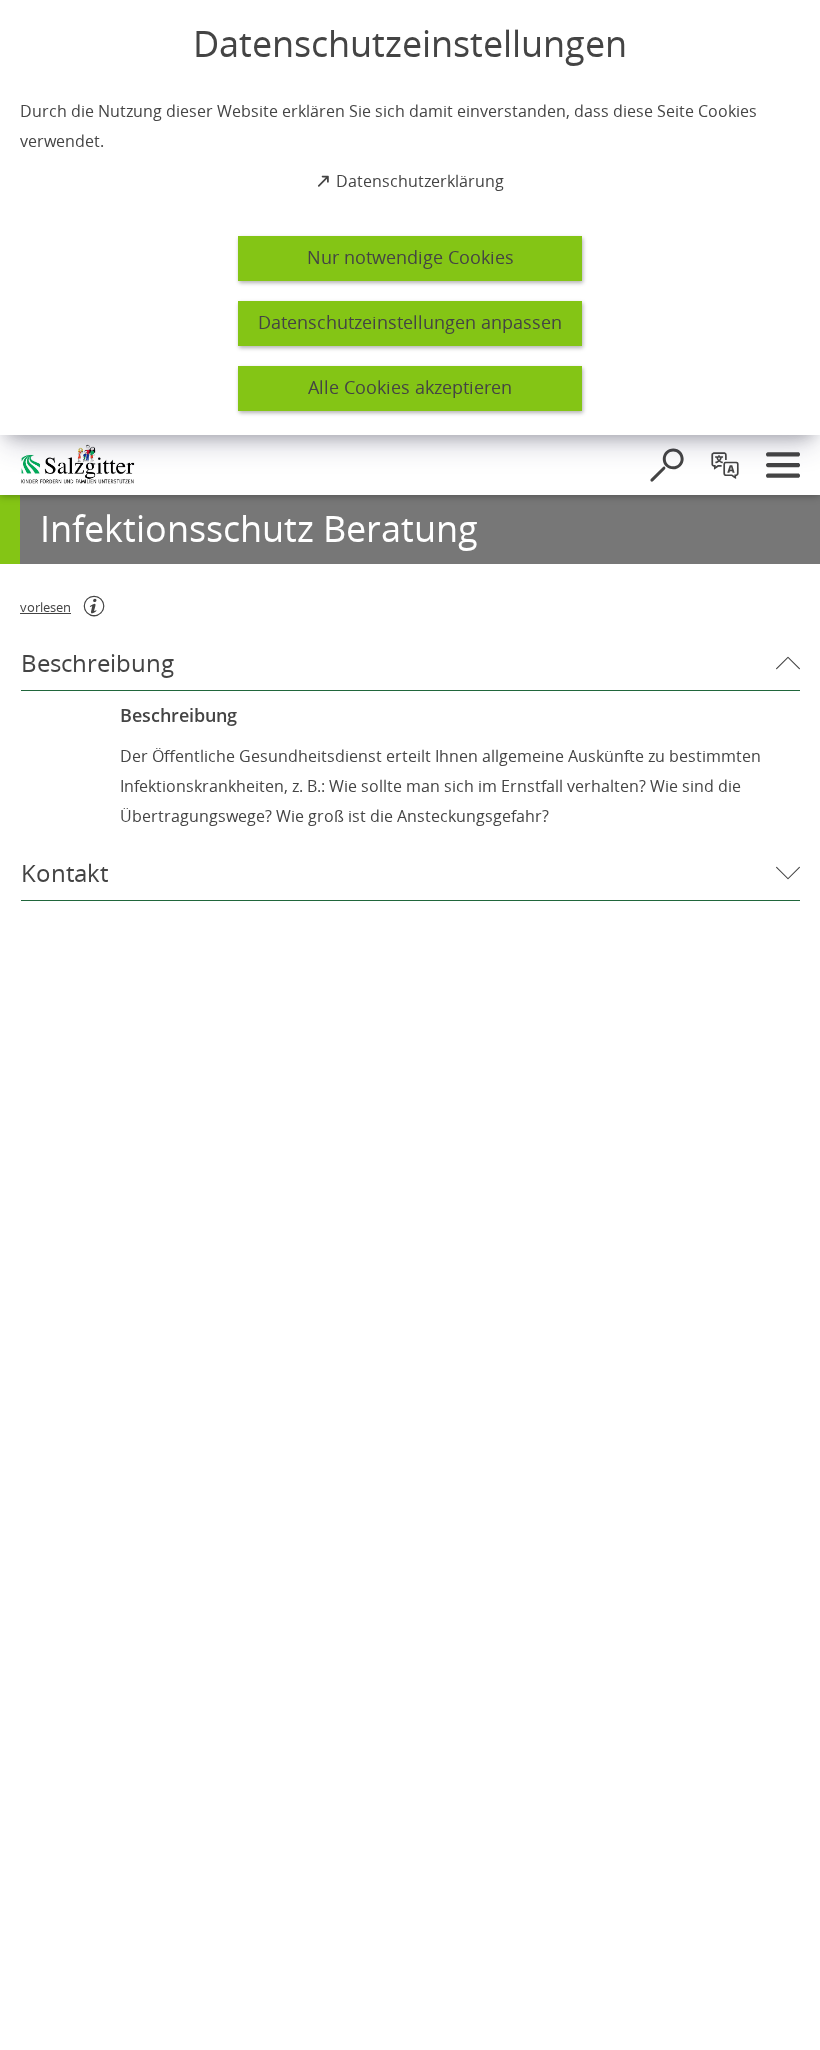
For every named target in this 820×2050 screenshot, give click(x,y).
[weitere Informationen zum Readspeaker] (94, 606)
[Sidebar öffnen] (783, 465)
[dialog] (410, 217)
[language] (725, 465)
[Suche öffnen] (667, 465)
